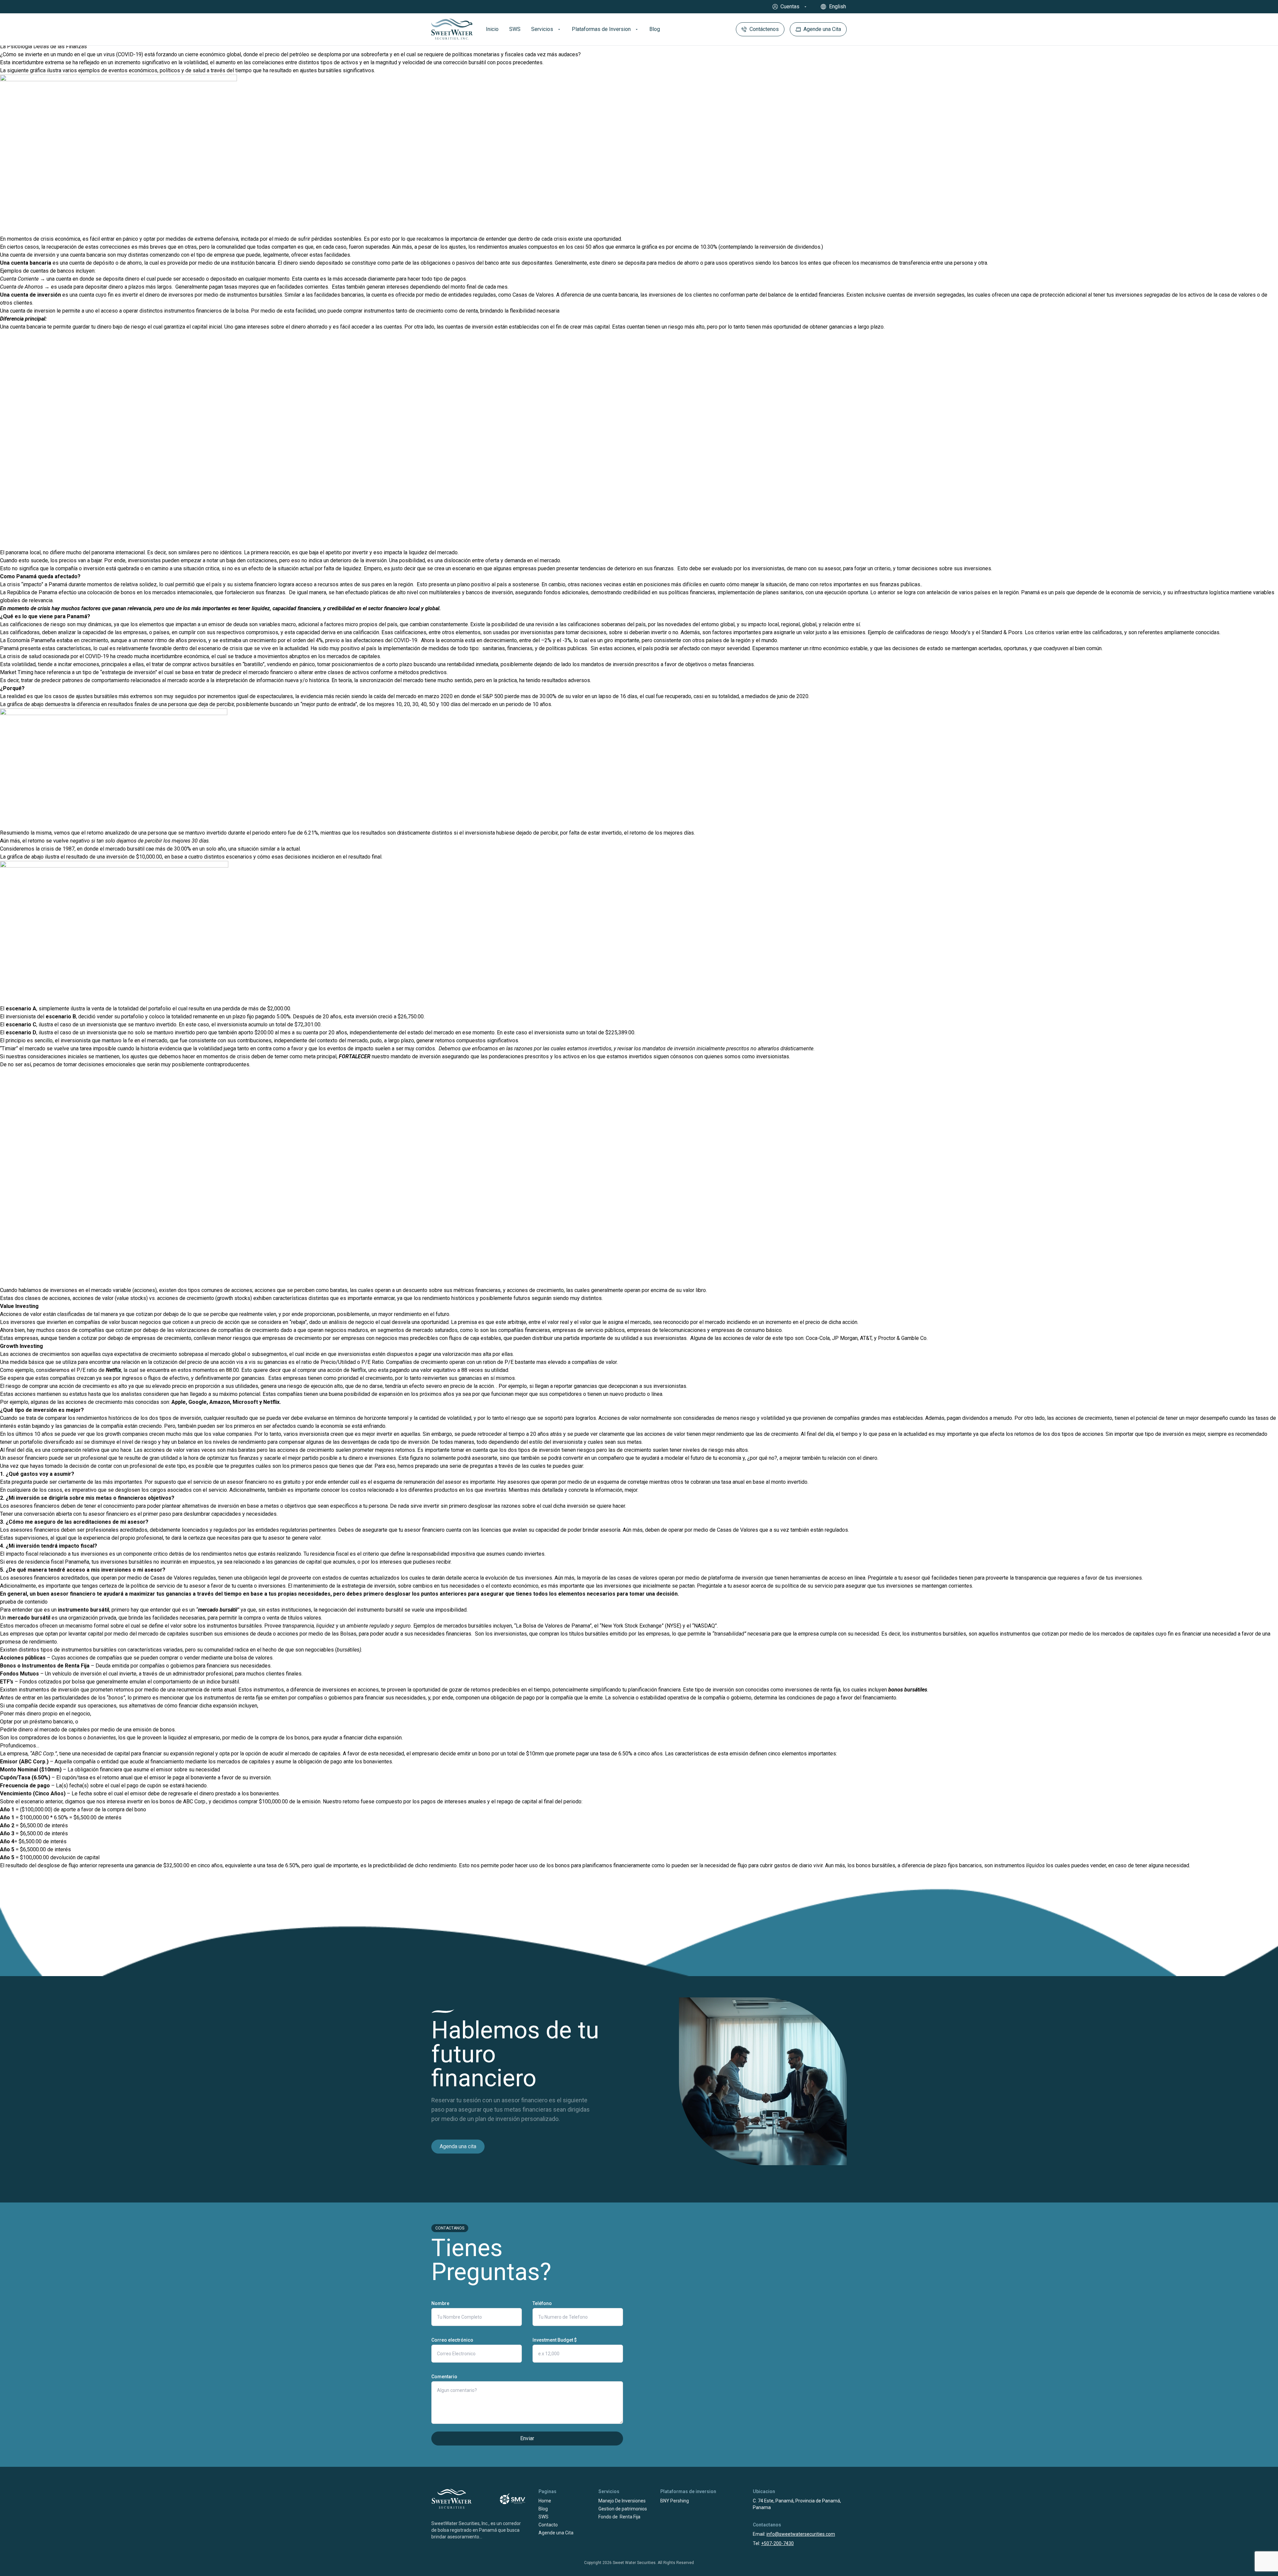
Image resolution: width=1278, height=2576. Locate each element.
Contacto (548, 2525)
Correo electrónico (452, 2340)
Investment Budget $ (555, 2340)
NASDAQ (704, 1626)
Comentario (444, 2377)
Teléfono (542, 2303)
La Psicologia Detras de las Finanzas (43, 46)
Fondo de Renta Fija (619, 2517)
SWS (543, 2517)
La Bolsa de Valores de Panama (553, 1626)
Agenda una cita (458, 2146)
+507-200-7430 (777, 2543)
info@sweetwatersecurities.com (801, 2534)
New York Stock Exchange (632, 1626)
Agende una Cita (556, 2533)
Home (545, 2501)
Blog (543, 2509)
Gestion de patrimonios (623, 2509)
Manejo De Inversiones (622, 2501)
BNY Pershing (675, 2501)
